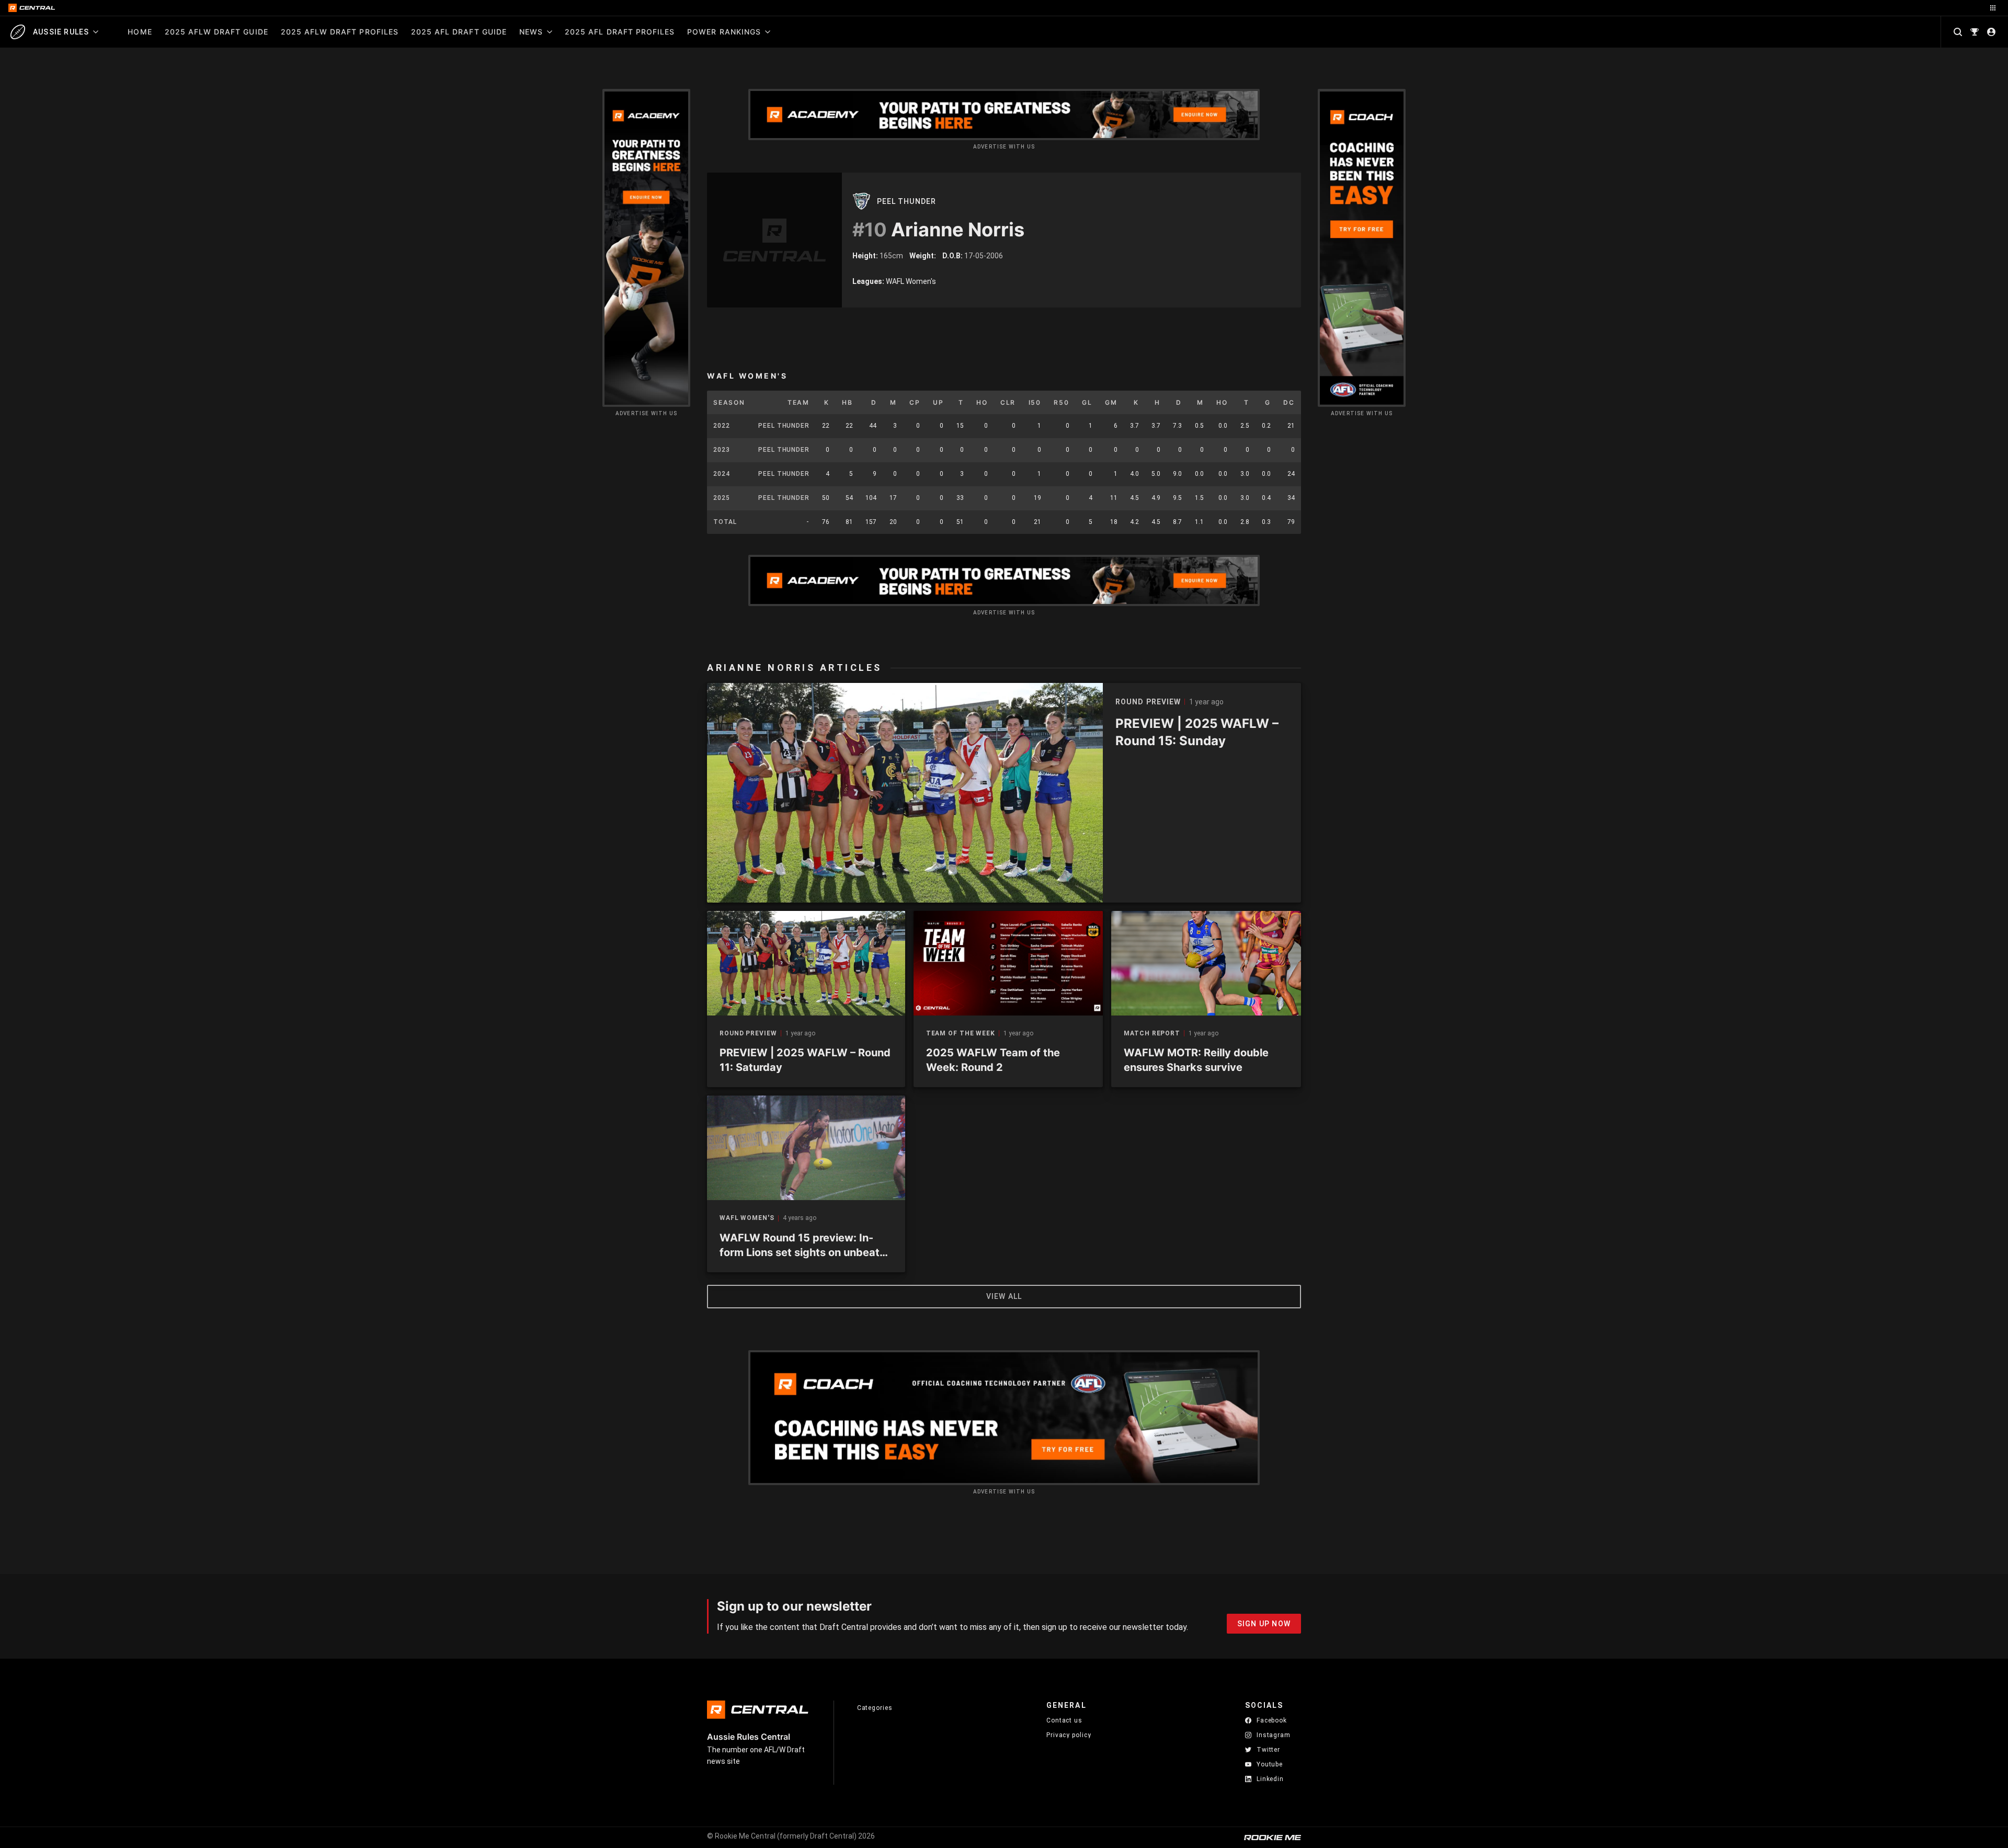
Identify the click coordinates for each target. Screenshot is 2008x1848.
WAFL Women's (747, 1218)
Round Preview (748, 1034)
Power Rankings (724, 32)
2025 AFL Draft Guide (459, 32)
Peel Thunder (906, 201)
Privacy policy (1069, 1735)
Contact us (1064, 1720)
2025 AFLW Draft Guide (216, 32)
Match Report (1152, 1034)
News (531, 32)
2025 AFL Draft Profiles (620, 32)
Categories (875, 1708)
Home (140, 32)
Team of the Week (961, 1034)
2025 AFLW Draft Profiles (340, 32)
